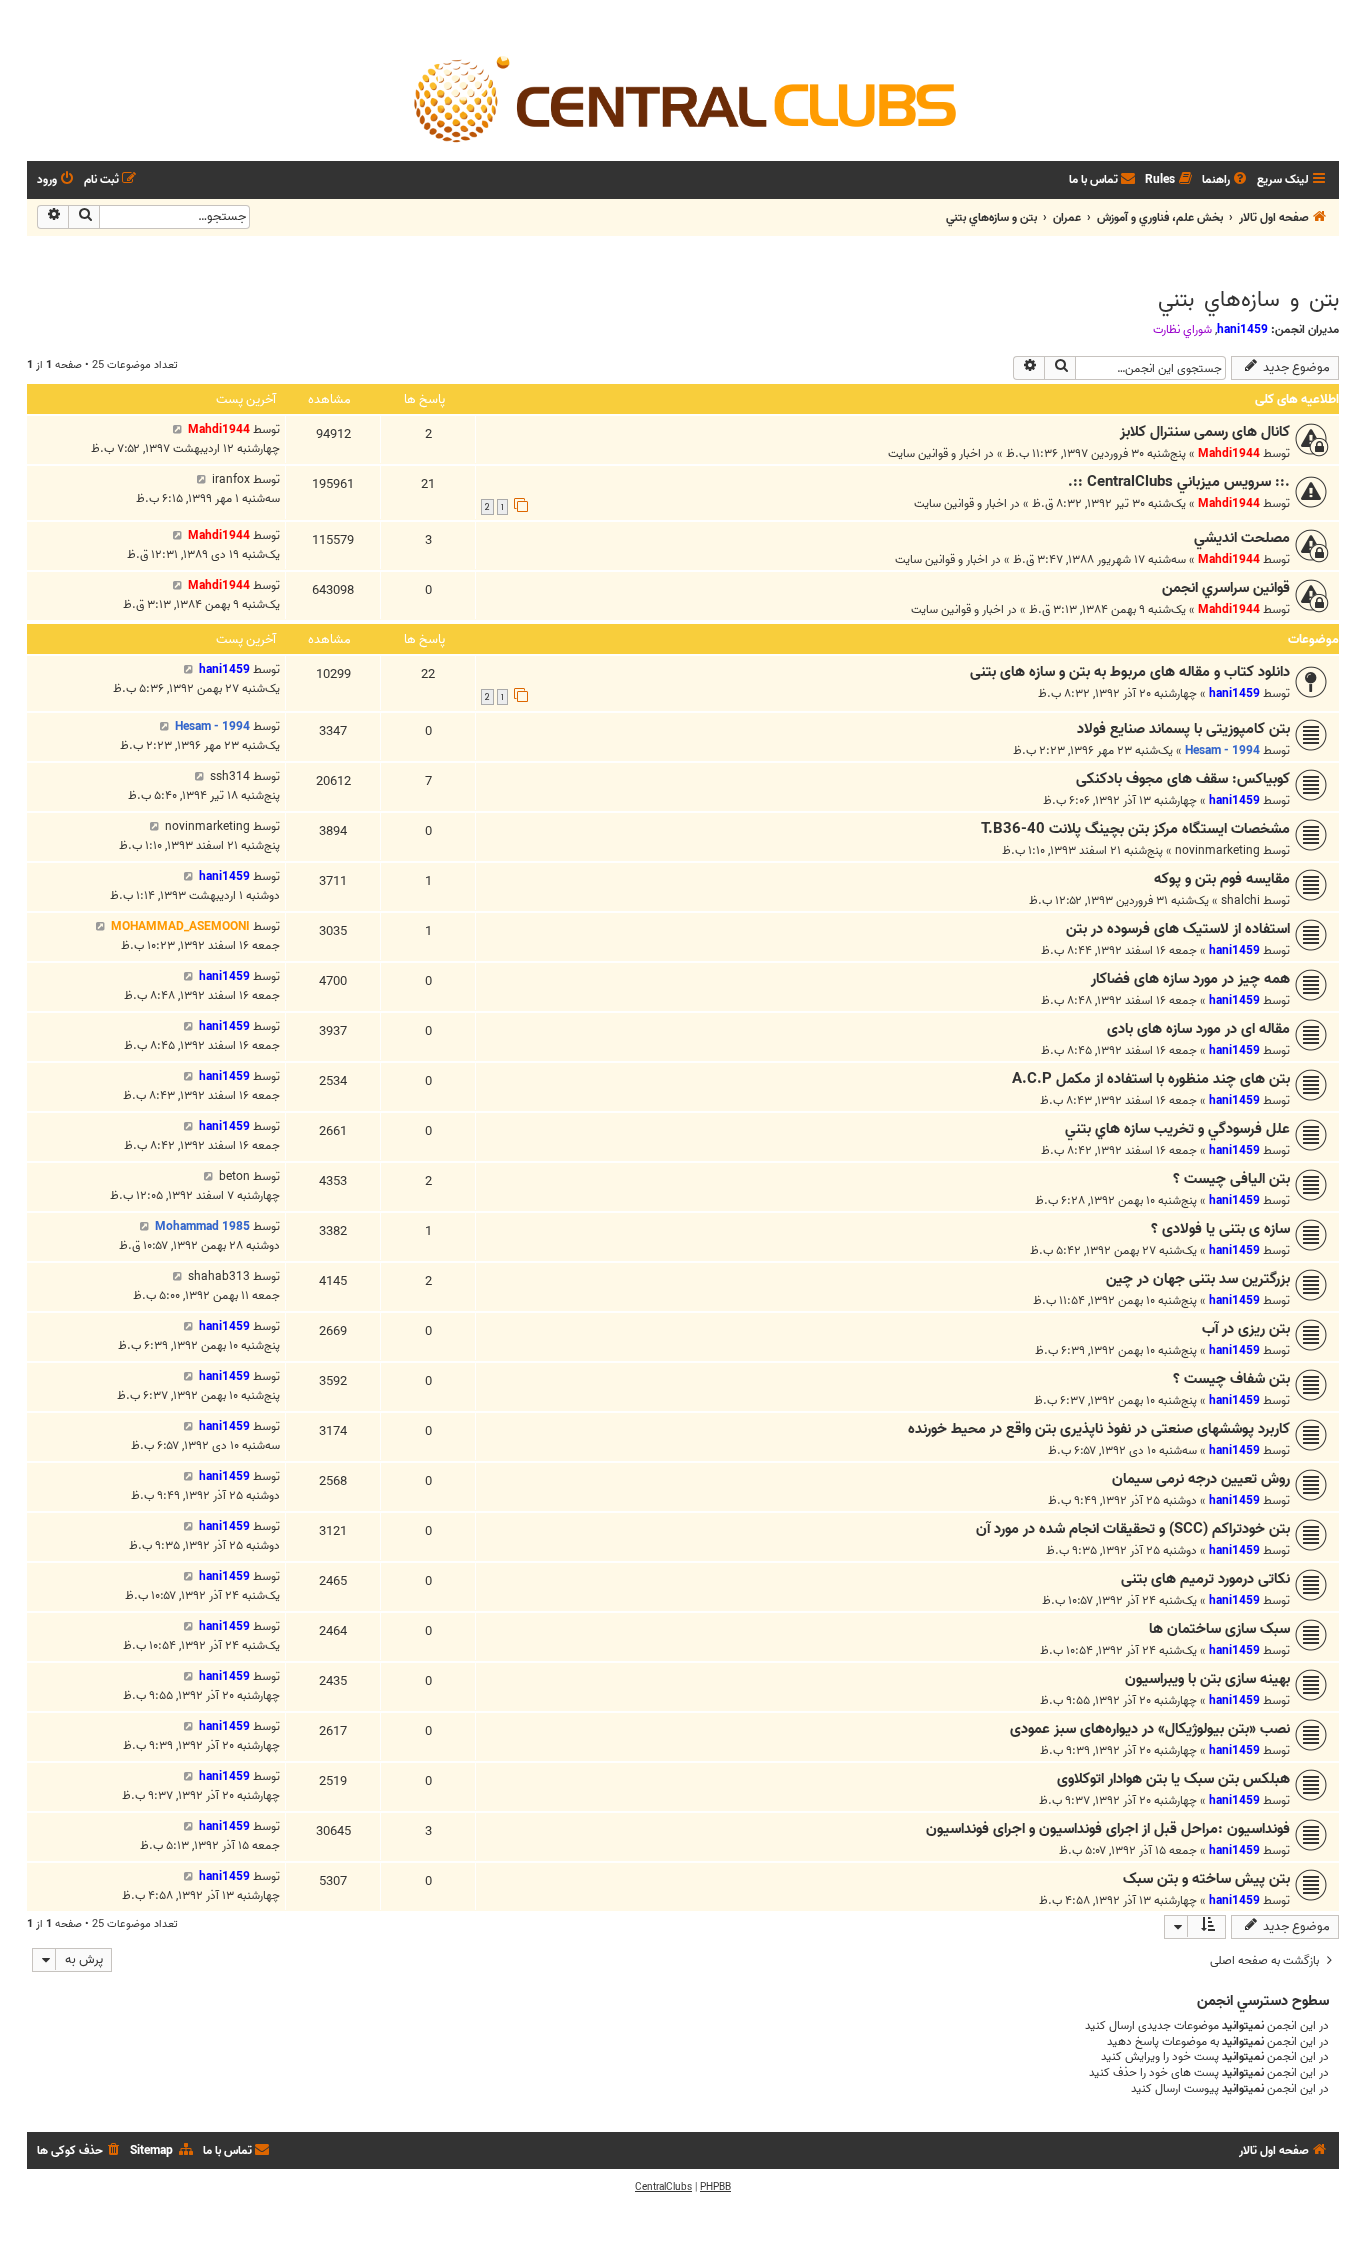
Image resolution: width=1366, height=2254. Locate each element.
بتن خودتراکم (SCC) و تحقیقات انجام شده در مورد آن (1133, 1529)
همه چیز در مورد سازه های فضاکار (1190, 979)
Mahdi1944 (1229, 453)
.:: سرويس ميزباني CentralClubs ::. (1179, 482)
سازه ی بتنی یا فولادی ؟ (1220, 1229)
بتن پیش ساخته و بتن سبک (1206, 1879)
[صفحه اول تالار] (683, 98)
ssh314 (230, 776)
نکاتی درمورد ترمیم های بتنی (1205, 1579)
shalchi (1240, 900)
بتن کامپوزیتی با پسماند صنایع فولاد (1183, 729)
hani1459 (1242, 329)
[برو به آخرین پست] (177, 429)
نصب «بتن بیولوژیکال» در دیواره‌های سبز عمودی (1150, 1729)
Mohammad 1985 (202, 1226)
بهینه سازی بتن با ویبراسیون (1207, 1679)
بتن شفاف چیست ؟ (1231, 1379)
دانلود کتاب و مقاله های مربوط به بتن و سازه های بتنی (1130, 672)
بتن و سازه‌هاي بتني (1248, 300)
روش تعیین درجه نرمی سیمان (1201, 1479)
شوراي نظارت (1182, 330)
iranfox (231, 479)
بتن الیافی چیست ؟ (1231, 1179)
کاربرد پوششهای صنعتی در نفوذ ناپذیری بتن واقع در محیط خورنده (1099, 1429)
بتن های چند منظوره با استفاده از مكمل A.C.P (1151, 1079)
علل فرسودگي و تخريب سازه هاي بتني (1177, 1129)
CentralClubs (663, 2187)
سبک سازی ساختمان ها (1219, 1629)
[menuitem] (1226, 180)
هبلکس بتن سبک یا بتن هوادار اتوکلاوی (1173, 1779)
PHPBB (715, 2187)
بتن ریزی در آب (1246, 1329)
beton (234, 1176)
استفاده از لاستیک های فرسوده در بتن (1178, 929)
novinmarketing (1217, 850)
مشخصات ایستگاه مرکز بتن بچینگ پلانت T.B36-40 (1135, 829)
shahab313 (219, 1276)
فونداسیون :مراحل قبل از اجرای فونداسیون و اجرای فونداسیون (1108, 1829)
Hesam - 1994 (1222, 750)
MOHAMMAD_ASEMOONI (180, 926)
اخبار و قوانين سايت (934, 453)
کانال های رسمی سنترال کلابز (1205, 432)
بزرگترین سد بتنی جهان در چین (1198, 1279)
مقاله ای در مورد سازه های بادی (1198, 1029)
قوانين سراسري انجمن (1226, 588)
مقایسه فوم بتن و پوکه (1222, 879)
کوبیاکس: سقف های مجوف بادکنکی (1183, 779)
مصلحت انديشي (1242, 538)
